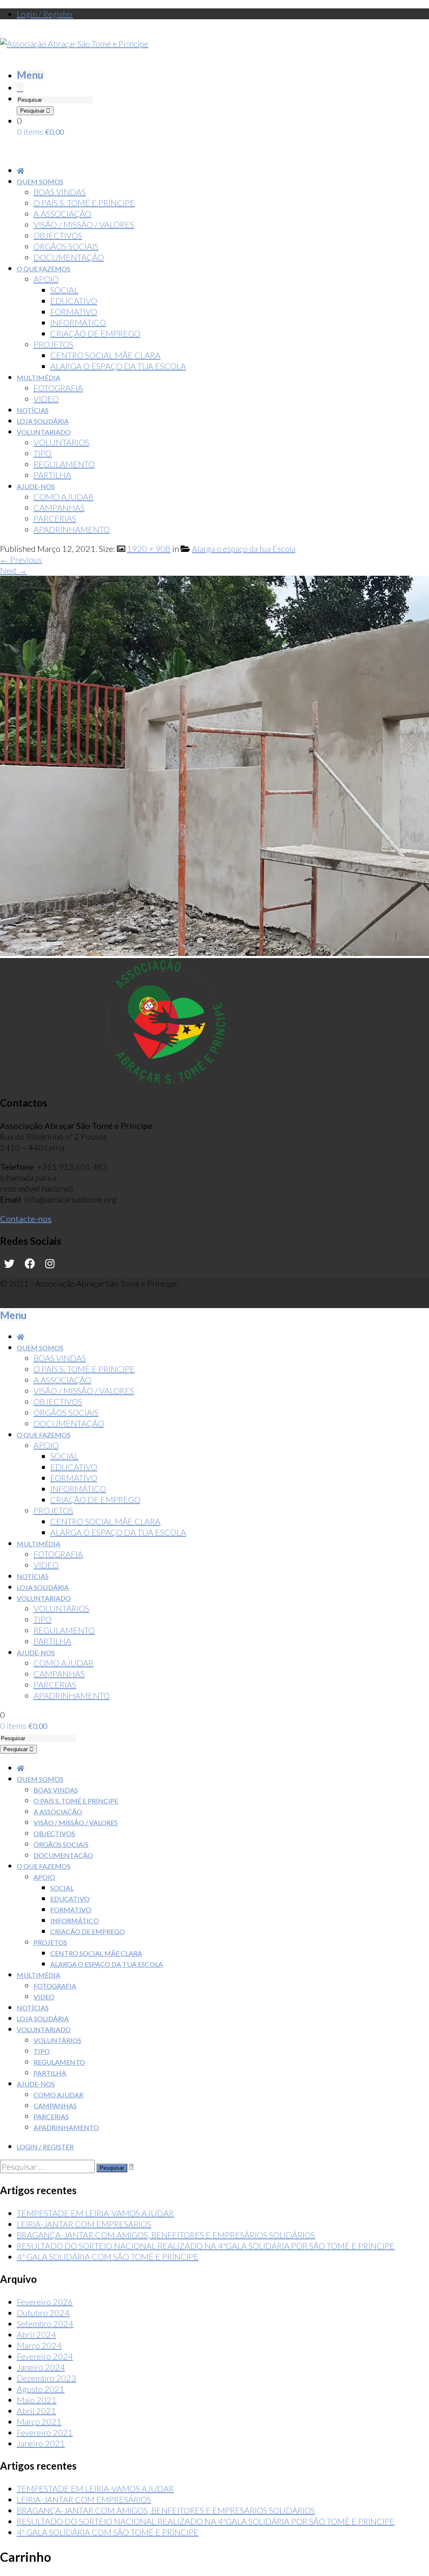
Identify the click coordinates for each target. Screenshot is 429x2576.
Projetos (50, 1942)
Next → (13, 570)
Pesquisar (33, 111)
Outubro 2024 (43, 2313)
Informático (75, 1920)
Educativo (70, 1899)
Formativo (71, 1910)
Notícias (33, 2008)
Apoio (44, 1877)
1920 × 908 (149, 549)
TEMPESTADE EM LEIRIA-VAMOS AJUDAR (95, 2213)
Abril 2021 (36, 2411)
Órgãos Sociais (61, 1844)
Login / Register (45, 14)
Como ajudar (58, 2095)
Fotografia (55, 1986)
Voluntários (57, 2040)
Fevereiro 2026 (45, 2302)
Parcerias (51, 2116)
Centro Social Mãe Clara (96, 1953)
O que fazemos (44, 1866)
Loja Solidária (43, 2018)
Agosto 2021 (41, 2389)
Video (44, 1997)
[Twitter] (9, 1264)
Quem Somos (40, 1779)
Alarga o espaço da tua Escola (244, 549)
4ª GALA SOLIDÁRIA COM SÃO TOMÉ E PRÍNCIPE (108, 2257)
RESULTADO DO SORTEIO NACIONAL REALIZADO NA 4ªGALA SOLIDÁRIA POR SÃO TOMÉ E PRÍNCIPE (206, 2246)
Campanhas (55, 2106)
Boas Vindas (56, 1790)
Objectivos (54, 1833)
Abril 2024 (36, 2334)
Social (62, 1888)
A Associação (58, 1812)
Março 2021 (39, 2421)
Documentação (63, 1855)
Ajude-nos (36, 2084)
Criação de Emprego (88, 1931)
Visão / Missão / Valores (76, 1823)
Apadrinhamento (66, 2127)
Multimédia (39, 1975)
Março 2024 (39, 2345)
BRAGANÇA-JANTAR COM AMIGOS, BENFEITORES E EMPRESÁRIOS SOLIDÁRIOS (166, 2235)
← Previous (21, 559)
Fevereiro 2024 (45, 2356)
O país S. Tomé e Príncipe (76, 1801)
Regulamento (59, 2062)
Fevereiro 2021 (45, 2432)
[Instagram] (50, 1264)
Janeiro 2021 (41, 2443)
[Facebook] (30, 1264)
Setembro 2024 (45, 2324)
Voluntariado (44, 2029)
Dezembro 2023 (47, 2378)
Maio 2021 (37, 2400)
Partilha (50, 2073)
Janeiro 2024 (41, 2367)
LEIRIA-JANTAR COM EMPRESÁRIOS (84, 2224)
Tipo (42, 2051)
